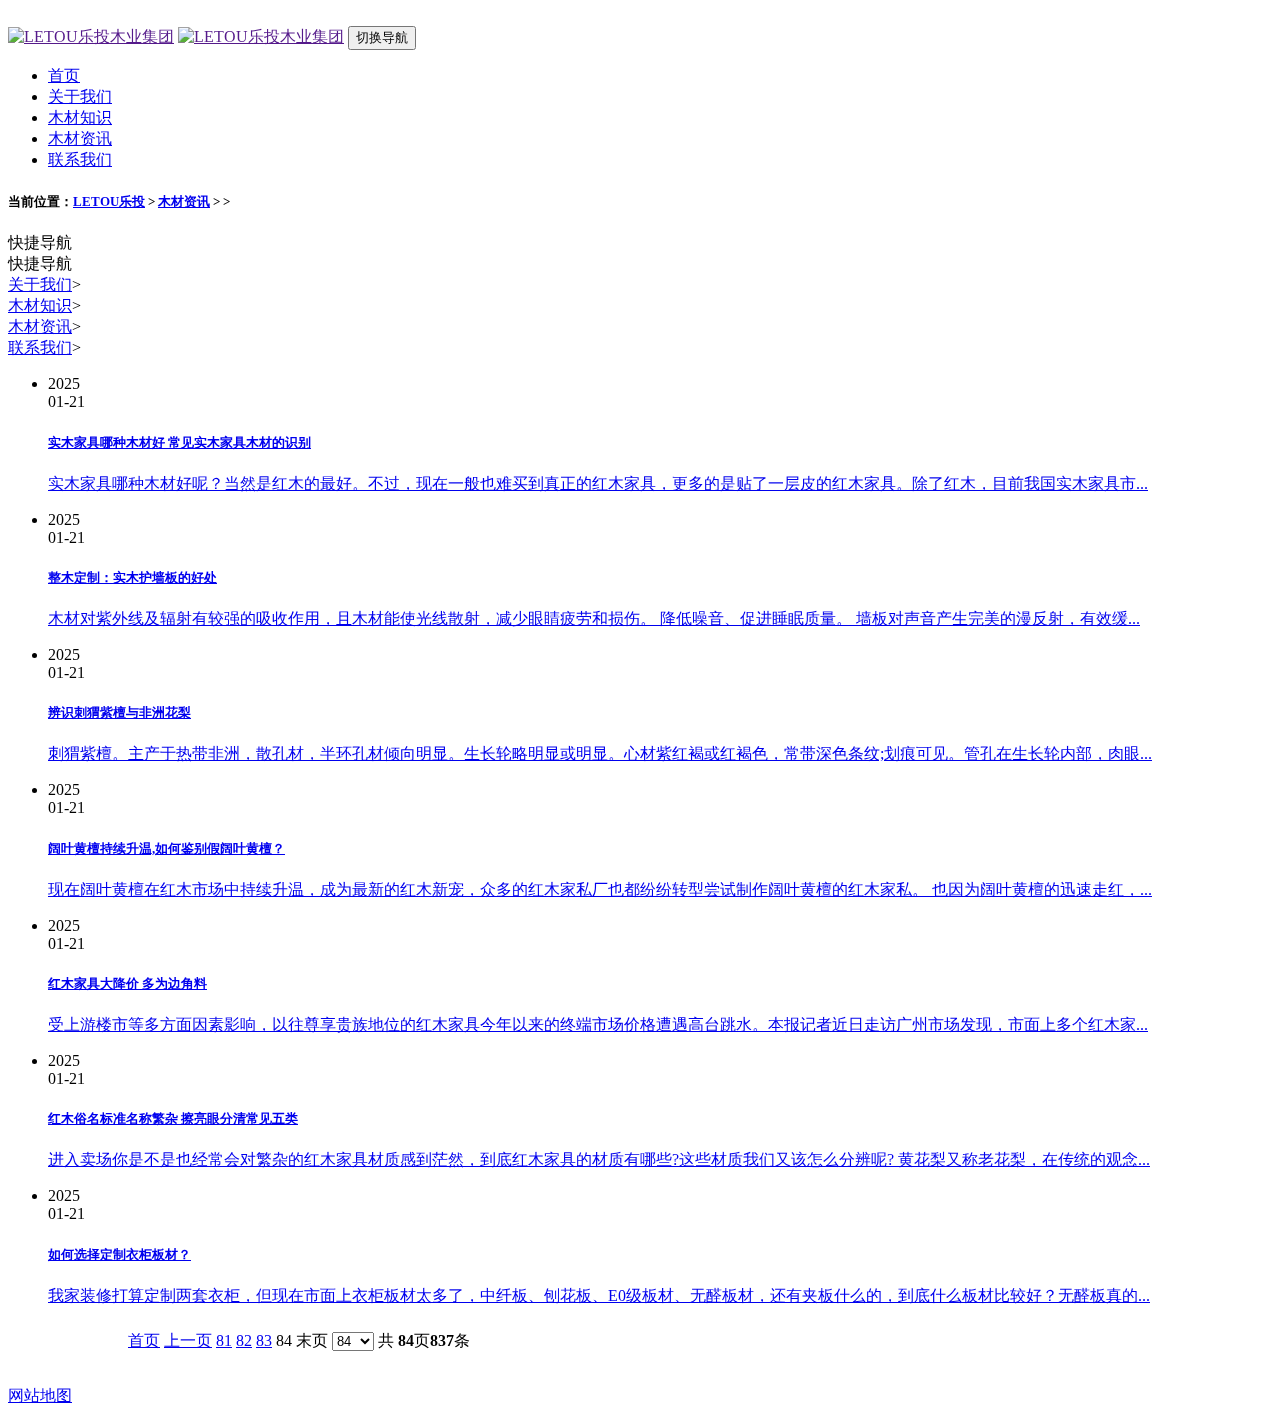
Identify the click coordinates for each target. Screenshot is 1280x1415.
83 (264, 1340)
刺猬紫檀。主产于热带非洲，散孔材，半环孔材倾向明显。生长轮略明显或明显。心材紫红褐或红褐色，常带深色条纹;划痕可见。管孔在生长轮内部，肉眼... (600, 753)
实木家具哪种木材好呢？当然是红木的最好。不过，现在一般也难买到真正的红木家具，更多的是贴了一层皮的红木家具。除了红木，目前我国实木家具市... (598, 483)
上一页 (188, 1340)
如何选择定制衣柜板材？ (119, 1254)
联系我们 (80, 159)
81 (224, 1340)
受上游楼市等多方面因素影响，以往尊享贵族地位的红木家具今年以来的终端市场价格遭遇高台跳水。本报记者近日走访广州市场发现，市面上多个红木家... (598, 1024)
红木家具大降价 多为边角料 (127, 983)
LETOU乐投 (109, 201)
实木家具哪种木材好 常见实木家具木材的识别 (179, 442)
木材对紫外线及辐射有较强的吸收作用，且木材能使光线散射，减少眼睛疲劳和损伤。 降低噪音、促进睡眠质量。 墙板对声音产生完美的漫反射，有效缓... (594, 618)
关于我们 (80, 96)
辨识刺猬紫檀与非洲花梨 (119, 712)
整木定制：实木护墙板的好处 (132, 577)
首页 (64, 75)
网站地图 (40, 1395)
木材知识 (80, 117)
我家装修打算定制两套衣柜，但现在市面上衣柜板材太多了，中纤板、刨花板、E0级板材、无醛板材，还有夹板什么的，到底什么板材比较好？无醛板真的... (599, 1295)
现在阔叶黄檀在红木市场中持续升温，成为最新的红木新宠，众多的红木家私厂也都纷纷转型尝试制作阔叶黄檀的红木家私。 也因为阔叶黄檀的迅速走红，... (600, 889)
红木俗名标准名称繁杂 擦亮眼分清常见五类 (173, 1118)
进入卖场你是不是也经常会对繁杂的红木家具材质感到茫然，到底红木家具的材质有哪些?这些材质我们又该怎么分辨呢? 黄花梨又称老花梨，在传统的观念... (599, 1159)
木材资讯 (80, 138)
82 (244, 1340)
